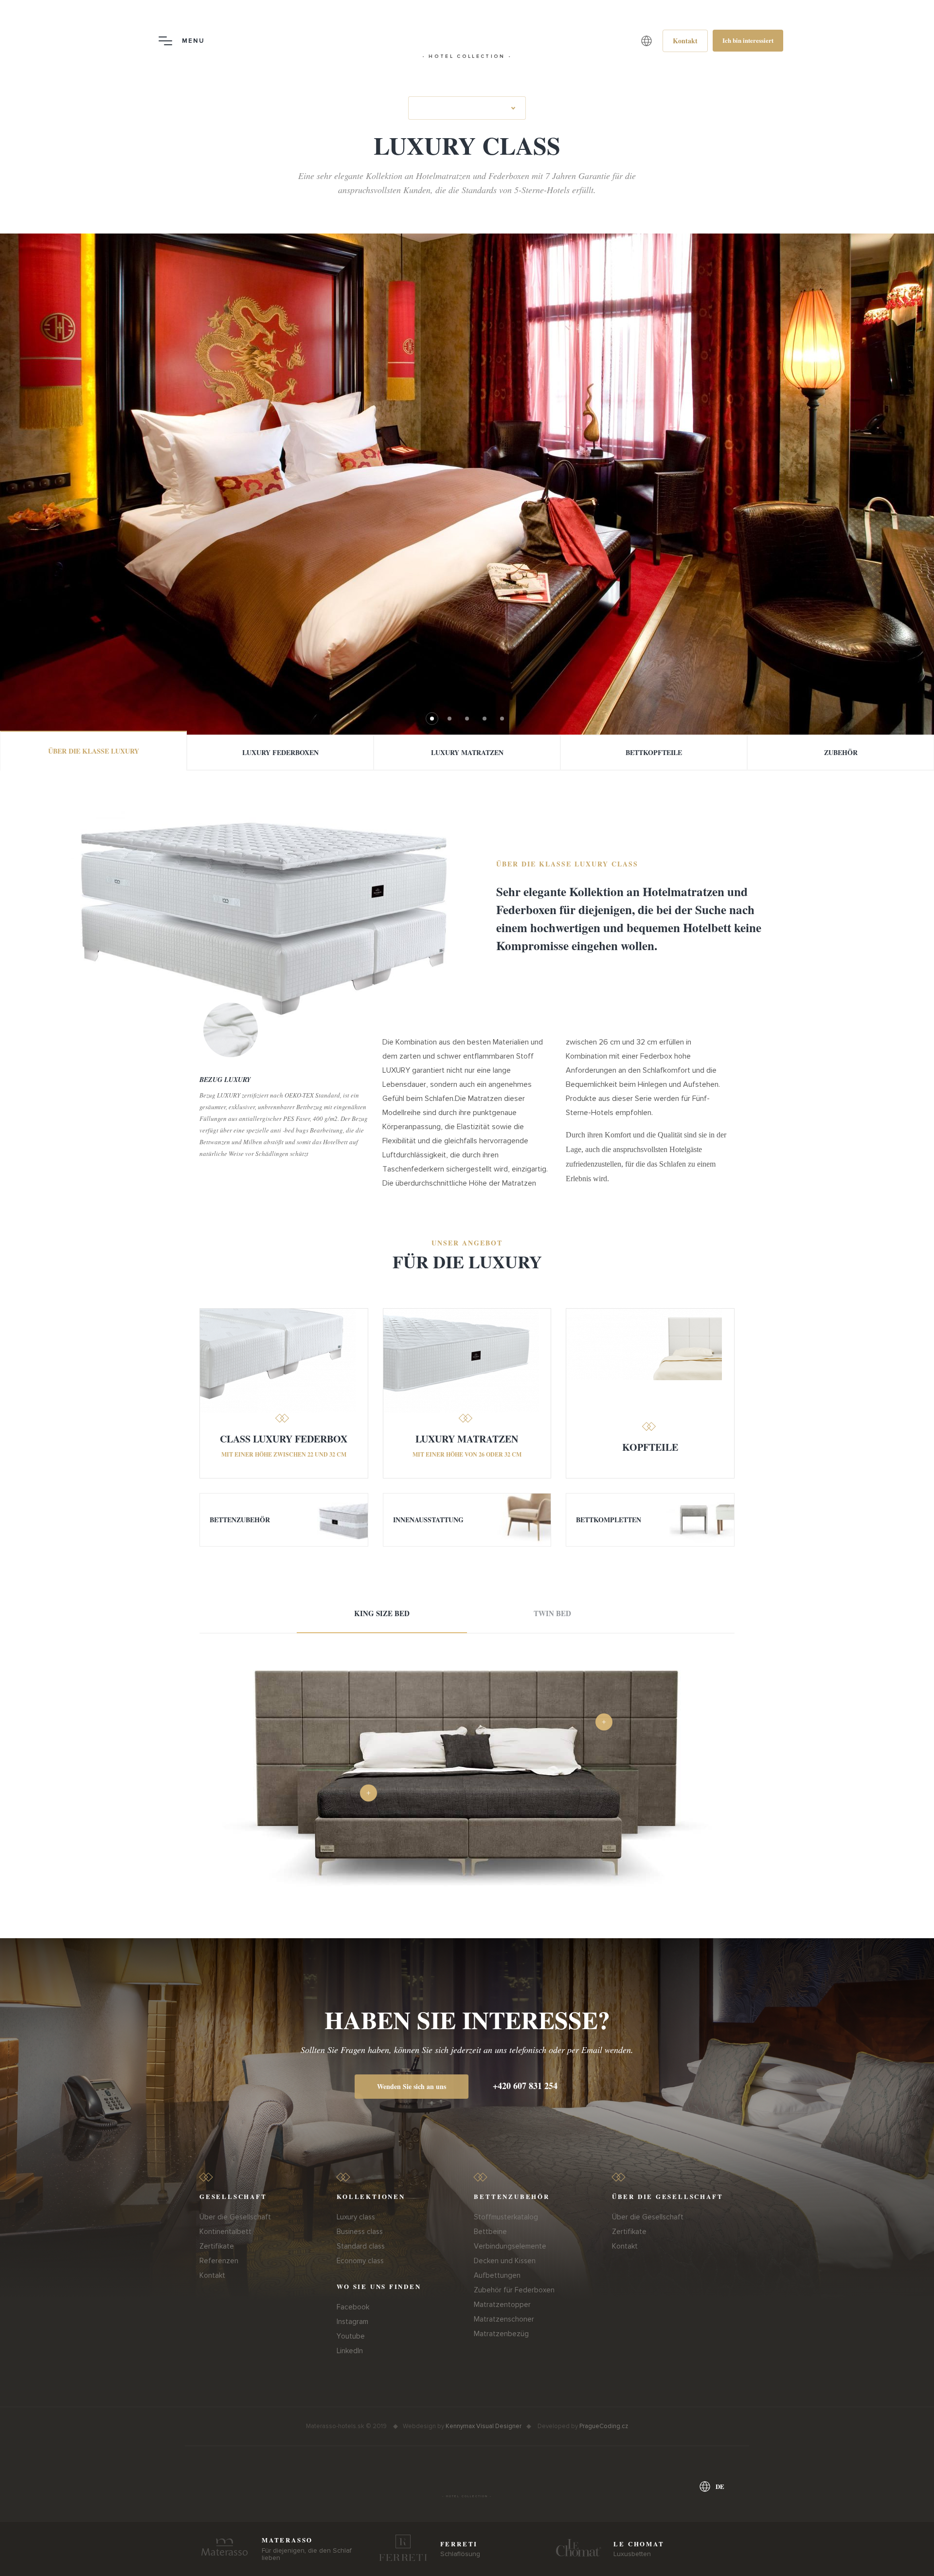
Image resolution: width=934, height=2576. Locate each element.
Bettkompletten (609, 1520)
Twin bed (552, 1613)
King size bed (382, 1613)
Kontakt (212, 2275)
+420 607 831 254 (525, 2086)
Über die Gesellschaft (235, 2217)
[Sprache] (647, 41)
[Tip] (604, 1722)
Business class (360, 2232)
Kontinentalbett (225, 2232)
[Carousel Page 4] (485, 719)
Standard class (361, 2246)
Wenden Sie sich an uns (412, 2086)
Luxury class (356, 2217)
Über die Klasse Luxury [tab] (94, 751)
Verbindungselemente (510, 2246)
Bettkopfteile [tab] (654, 752)
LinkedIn (350, 2351)
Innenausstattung (428, 1520)
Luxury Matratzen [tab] (467, 752)
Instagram (352, 2322)
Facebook (353, 2307)
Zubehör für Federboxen (514, 2290)
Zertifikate (217, 2246)
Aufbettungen (497, 2275)
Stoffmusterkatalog (506, 2217)
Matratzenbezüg (501, 2334)
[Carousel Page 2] (449, 719)
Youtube (351, 2336)
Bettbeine (490, 2232)
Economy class (360, 2261)
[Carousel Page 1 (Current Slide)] (432, 719)
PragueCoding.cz (604, 2426)
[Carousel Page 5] (502, 719)
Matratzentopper (502, 2305)
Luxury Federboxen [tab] (280, 752)
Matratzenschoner (504, 2319)
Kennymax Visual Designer (484, 2426)
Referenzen (219, 2261)
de (720, 2486)
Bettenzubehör (240, 1520)
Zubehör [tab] (841, 752)
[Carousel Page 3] (467, 719)
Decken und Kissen (505, 2261)
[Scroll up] (916, 2556)
